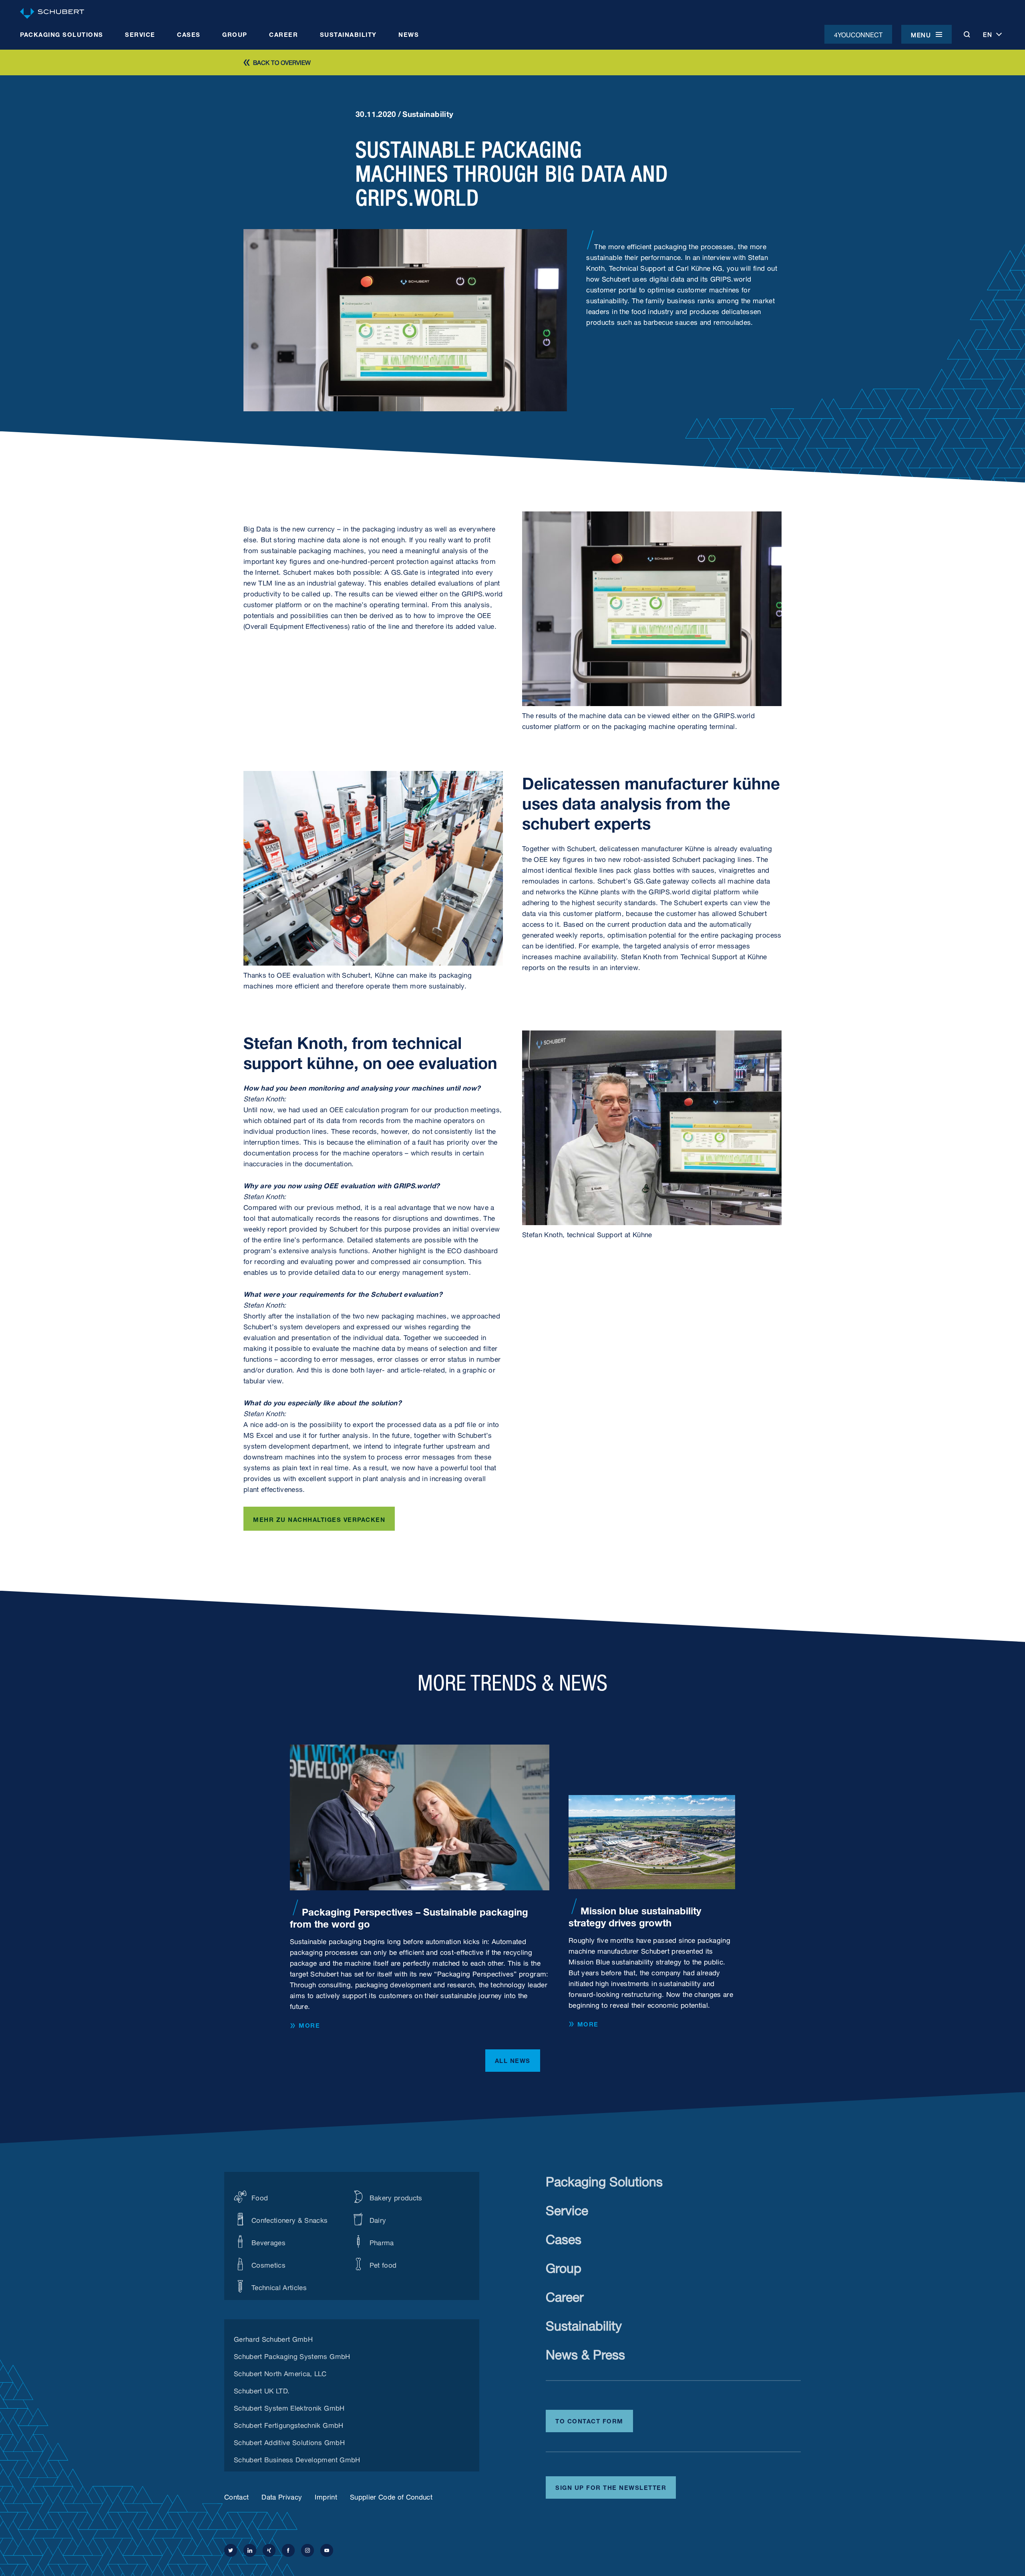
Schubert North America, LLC (280, 2373)
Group (564, 2266)
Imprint (326, 2496)
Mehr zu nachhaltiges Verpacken (319, 1519)
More (309, 2025)
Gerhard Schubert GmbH (273, 2338)
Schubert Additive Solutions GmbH (289, 2441)
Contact (236, 2496)
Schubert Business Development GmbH (297, 2459)
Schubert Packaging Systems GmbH (292, 2355)
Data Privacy (282, 2496)
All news (513, 2060)
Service (567, 2209)
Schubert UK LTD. (262, 2390)
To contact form (589, 2420)
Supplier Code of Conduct (391, 2496)
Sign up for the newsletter (611, 2487)
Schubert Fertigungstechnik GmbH (289, 2424)
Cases (564, 2237)
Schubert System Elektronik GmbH (289, 2407)
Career (565, 2295)
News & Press (585, 2353)
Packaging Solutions (604, 2180)
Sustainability (584, 2324)
